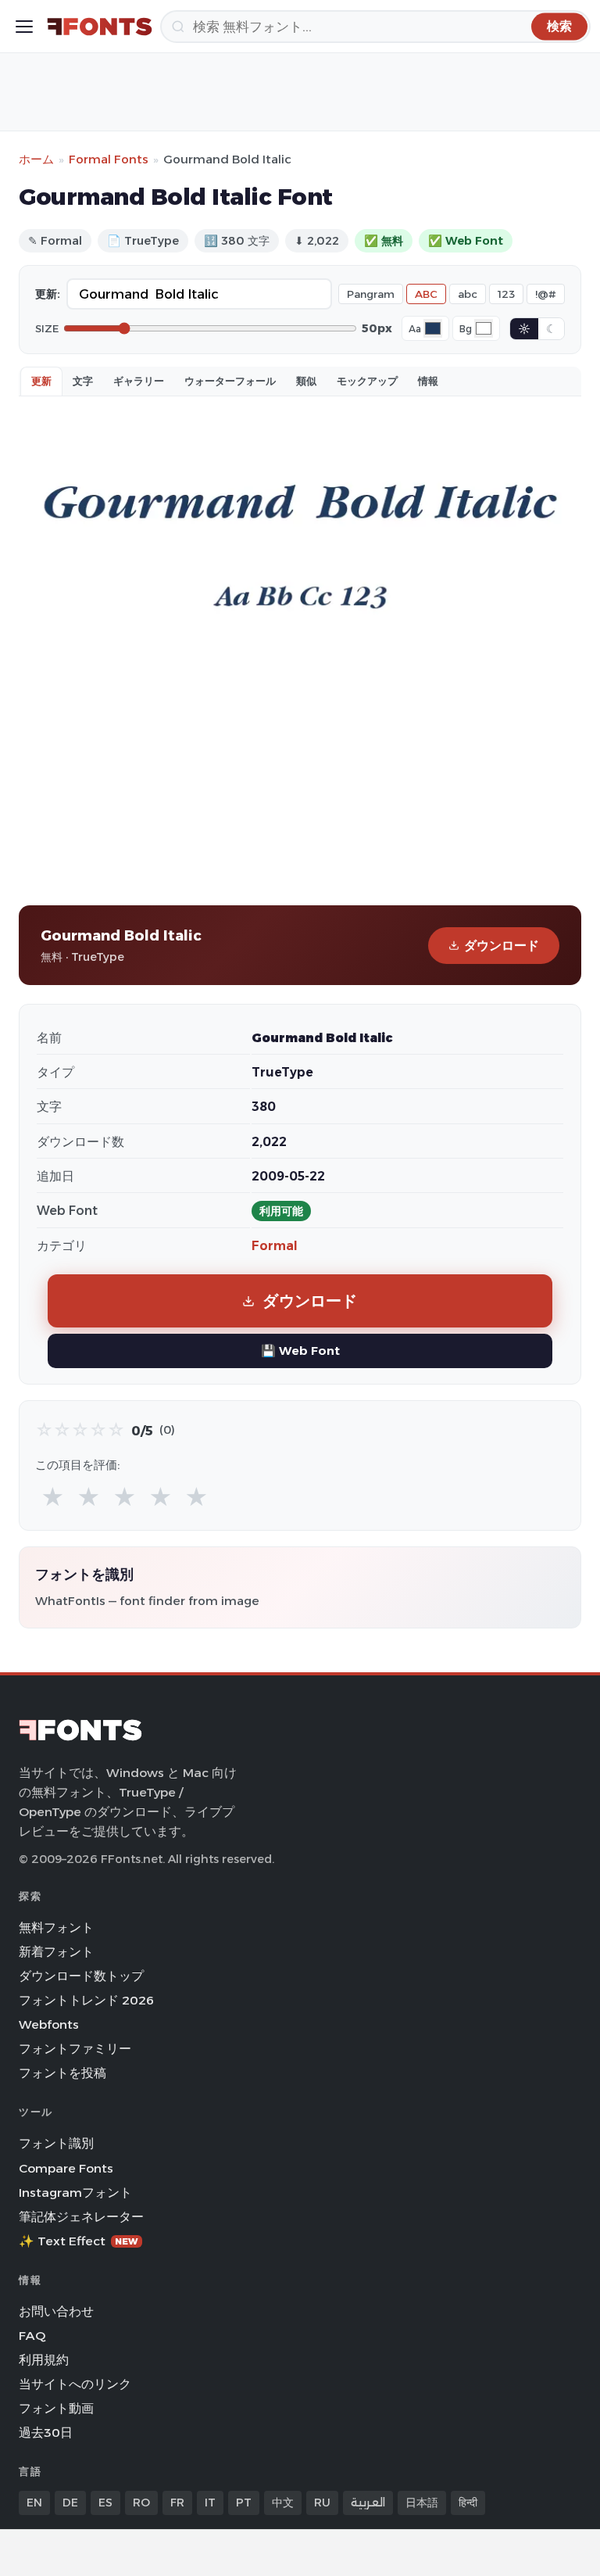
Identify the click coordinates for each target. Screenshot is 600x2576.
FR (177, 2503)
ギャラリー (139, 381)
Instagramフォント (75, 2193)
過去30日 (46, 2433)
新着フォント (56, 1952)
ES (105, 2503)
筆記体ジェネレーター (81, 2217)
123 (506, 294)
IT (210, 2503)
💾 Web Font (300, 1351)
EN (34, 2503)
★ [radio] (53, 1498)
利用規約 (44, 2360)
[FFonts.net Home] (100, 27)
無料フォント (56, 1928)
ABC (426, 294)
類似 (306, 381)
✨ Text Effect (79, 2241)
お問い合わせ (56, 2311)
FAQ (32, 2336)
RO (141, 2503)
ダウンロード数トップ (81, 1976)
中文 (283, 2503)
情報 (428, 381)
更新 (41, 381)
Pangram (371, 294)
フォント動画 (56, 2408)
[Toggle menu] (24, 27)
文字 (83, 381)
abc (468, 294)
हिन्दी (468, 2503)
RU (322, 2503)
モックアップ (367, 381)
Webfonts (49, 2024)
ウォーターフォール (230, 381)
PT (244, 2503)
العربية (368, 2503)
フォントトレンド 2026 (86, 2000)
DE (70, 2503)
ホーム (36, 159)
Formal (275, 1246)
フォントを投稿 (62, 2073)
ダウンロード (502, 946)
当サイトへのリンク (75, 2384)
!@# (546, 294)
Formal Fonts (109, 159)
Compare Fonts (66, 2168)
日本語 (422, 2503)
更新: (48, 294)
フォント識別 (56, 2143)
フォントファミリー (75, 2049)
